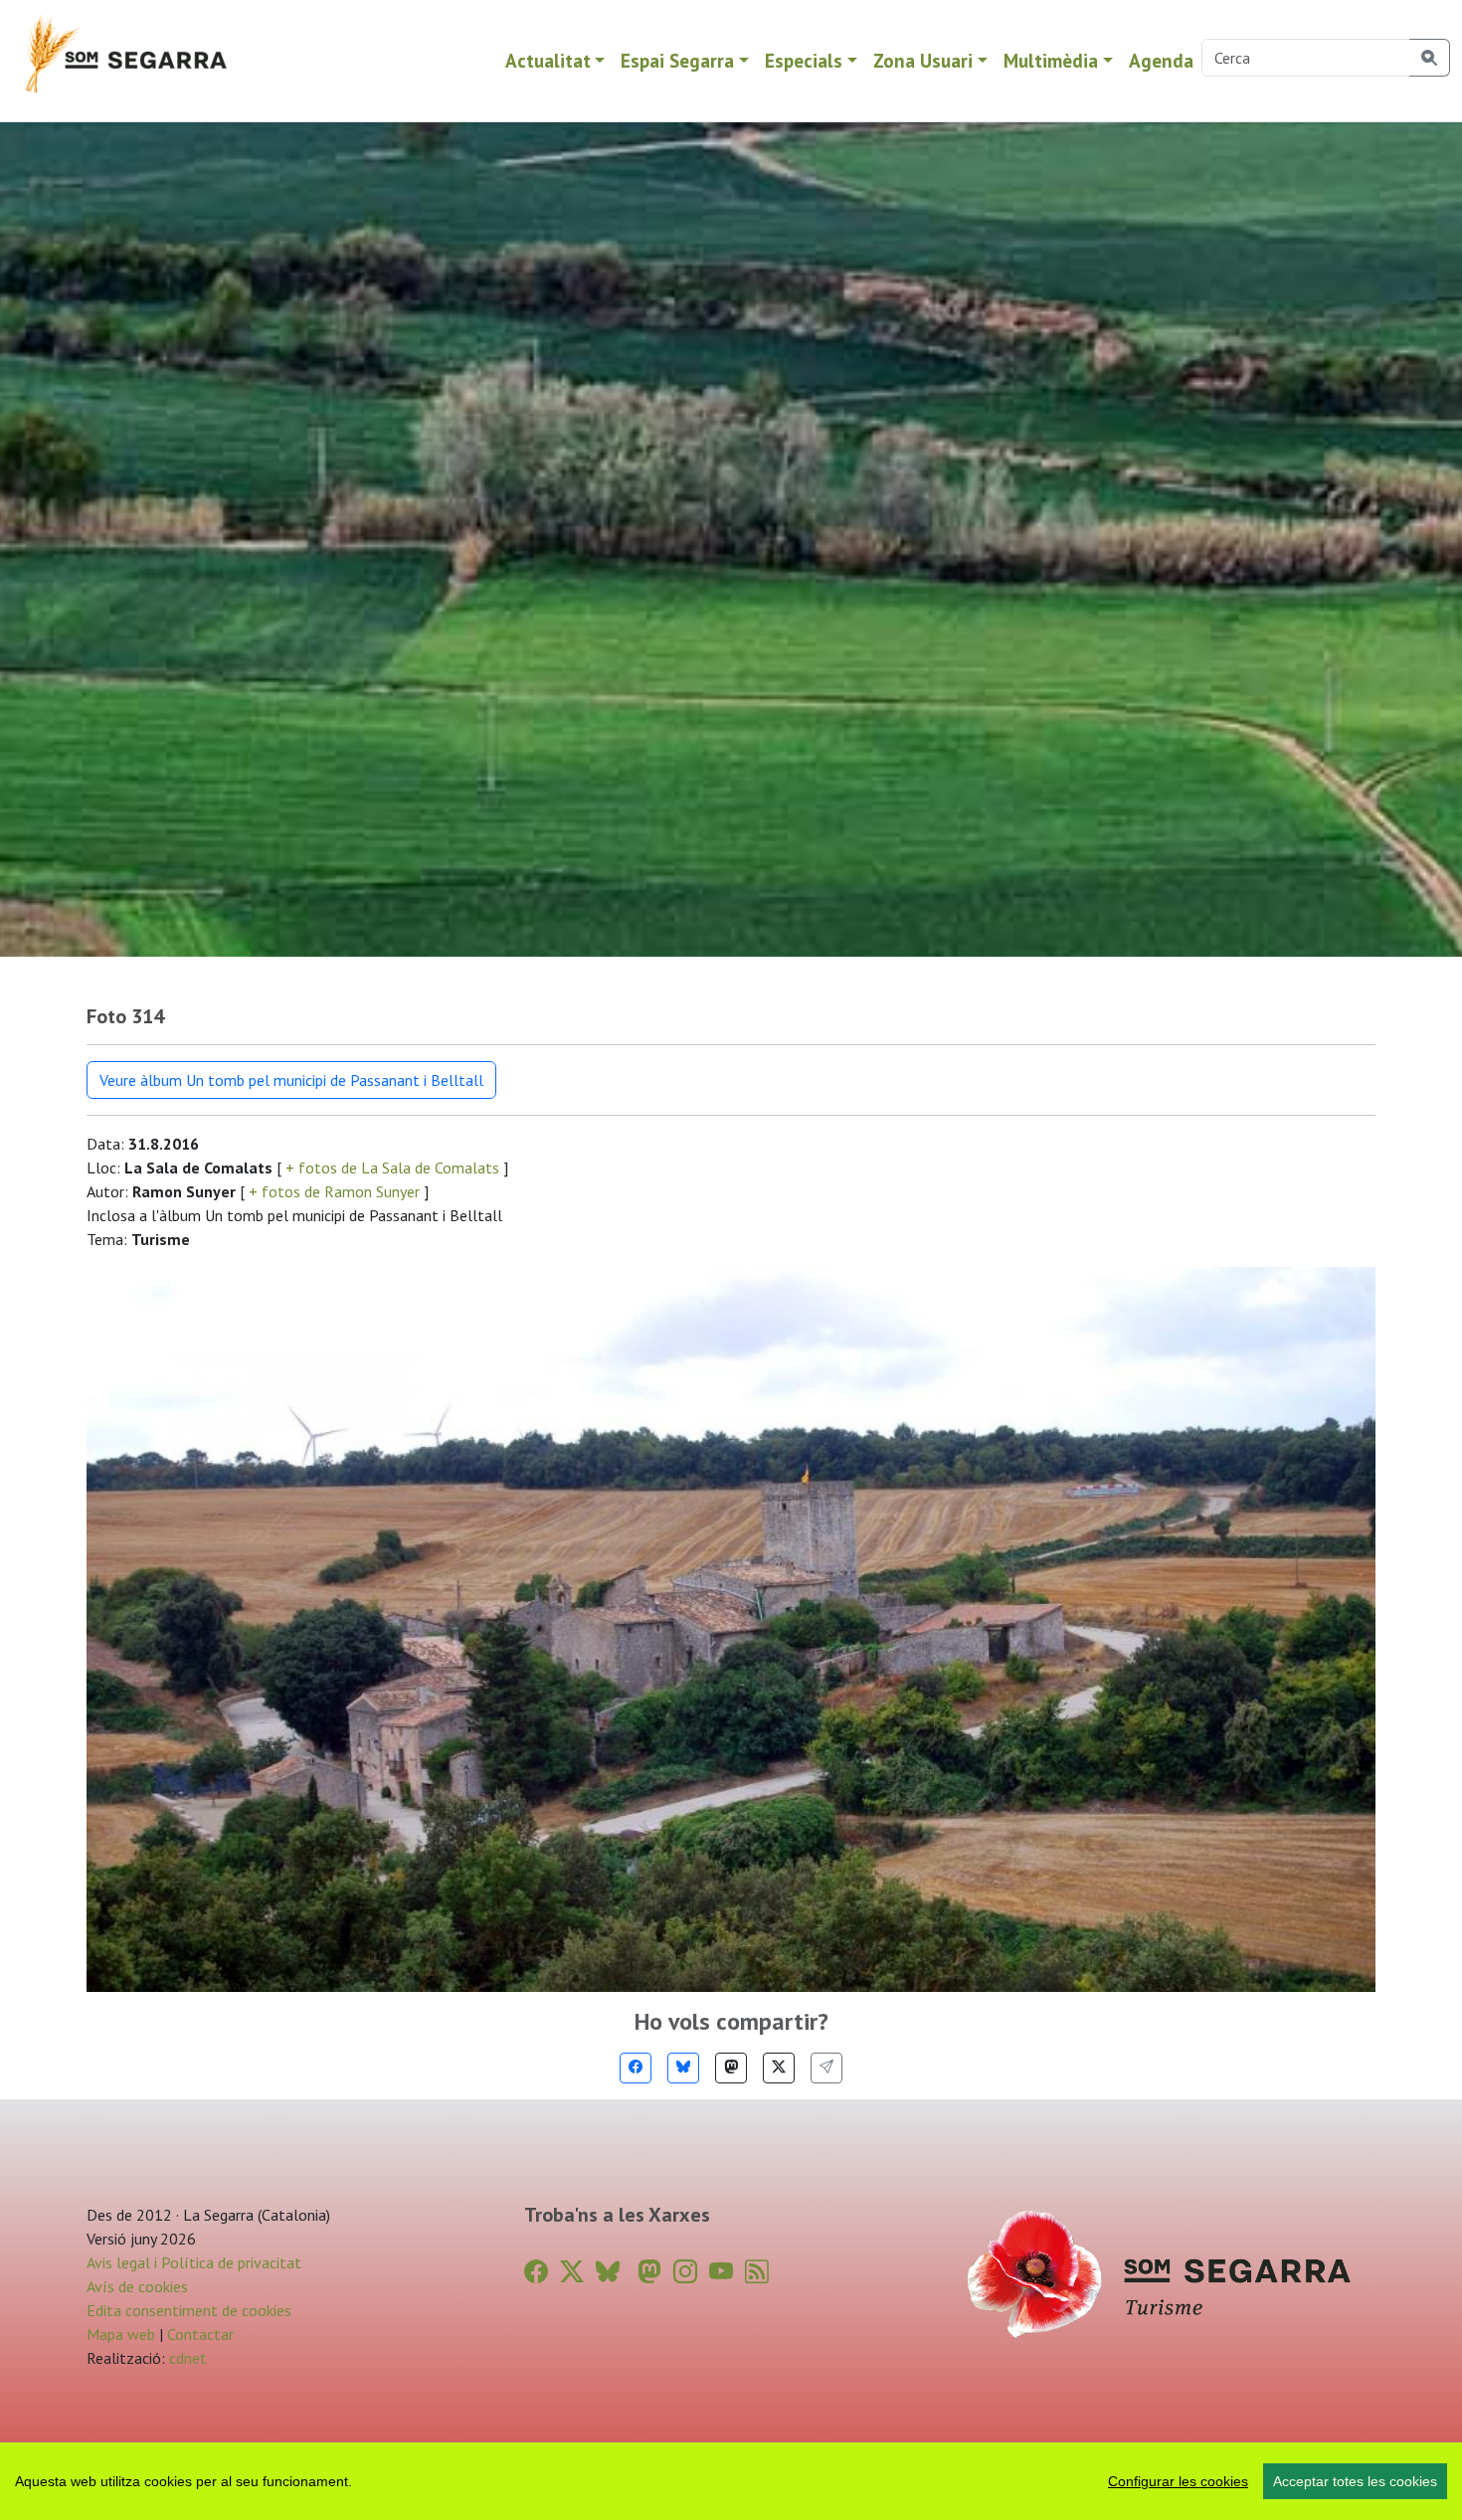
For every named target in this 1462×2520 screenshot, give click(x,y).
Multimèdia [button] (1051, 60)
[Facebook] (636, 2068)
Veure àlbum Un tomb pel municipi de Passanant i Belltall (291, 1080)
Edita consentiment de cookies (189, 2310)
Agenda (1161, 60)
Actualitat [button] (548, 60)
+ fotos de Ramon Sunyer (334, 1191)
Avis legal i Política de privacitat (194, 2262)
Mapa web (121, 2334)
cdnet (186, 2358)
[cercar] (1430, 58)
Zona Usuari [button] (923, 60)
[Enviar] (826, 2068)
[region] (731, 2481)
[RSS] (757, 2272)
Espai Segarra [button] (677, 60)
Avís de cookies (137, 2286)
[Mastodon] (731, 2068)
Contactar (200, 2334)
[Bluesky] (683, 2068)
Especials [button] (804, 60)
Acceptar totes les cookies (1355, 2481)
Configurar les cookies (1178, 2481)
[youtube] (721, 2272)
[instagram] (685, 2272)
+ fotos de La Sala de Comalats (392, 1168)
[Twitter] (779, 2068)
